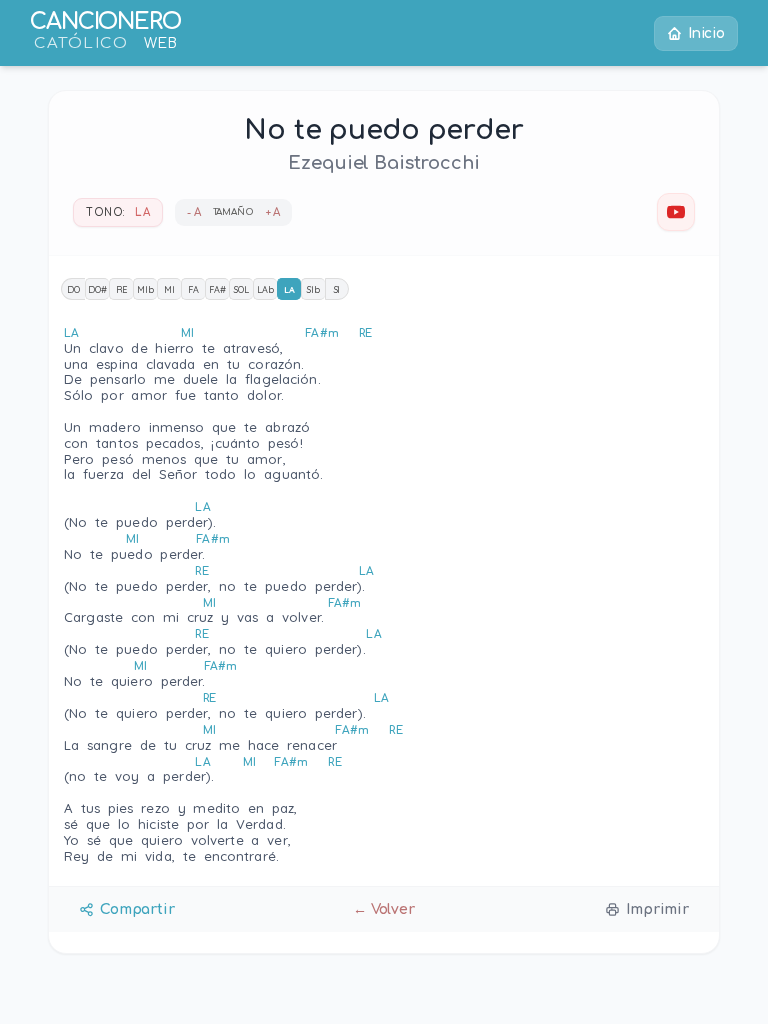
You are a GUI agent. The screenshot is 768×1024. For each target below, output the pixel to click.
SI (337, 289)
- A (194, 212)
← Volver (384, 909)
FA (193, 289)
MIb (145, 289)
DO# (97, 289)
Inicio (706, 33)
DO (73, 289)
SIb (313, 289)
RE (122, 289)
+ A (273, 212)
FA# (217, 289)
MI (169, 289)
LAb (265, 289)
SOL (241, 289)
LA (289, 289)
